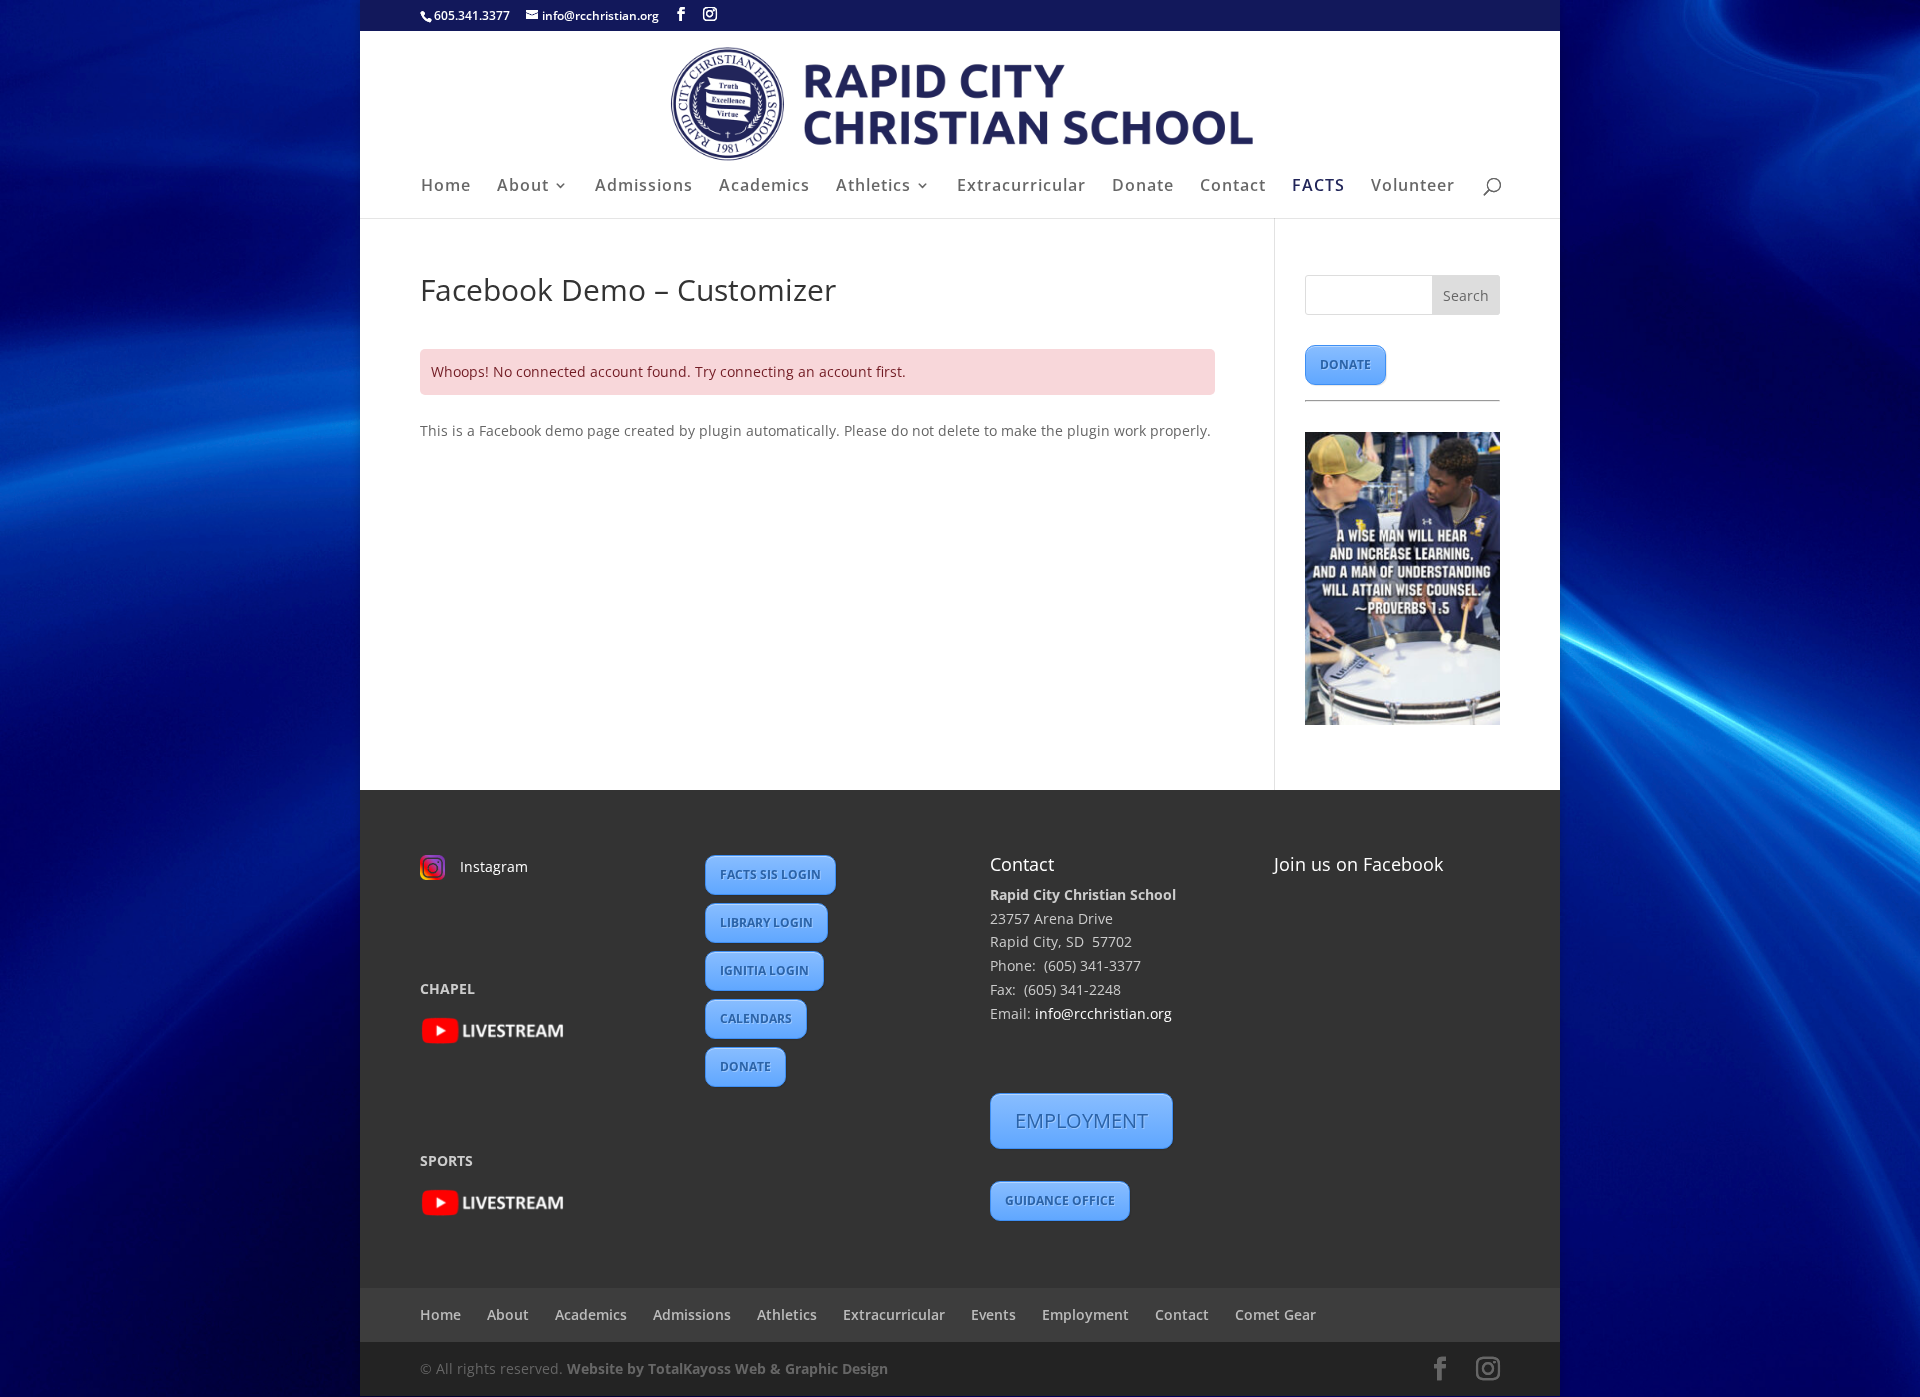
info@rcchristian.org (1103, 1013)
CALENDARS (756, 1018)
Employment (1085, 1314)
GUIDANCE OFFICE (1060, 1200)
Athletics (873, 187)
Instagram (494, 866)
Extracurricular (1021, 187)
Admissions (644, 187)
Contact (1233, 187)
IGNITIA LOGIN (764, 970)
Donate (1143, 187)
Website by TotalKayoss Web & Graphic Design (727, 1368)
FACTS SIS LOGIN (770, 874)
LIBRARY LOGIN (766, 922)
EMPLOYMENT (1081, 1120)
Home (446, 187)
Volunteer (1413, 187)
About (523, 187)
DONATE (1345, 364)
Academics (764, 187)
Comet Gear (1275, 1314)
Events (993, 1314)
